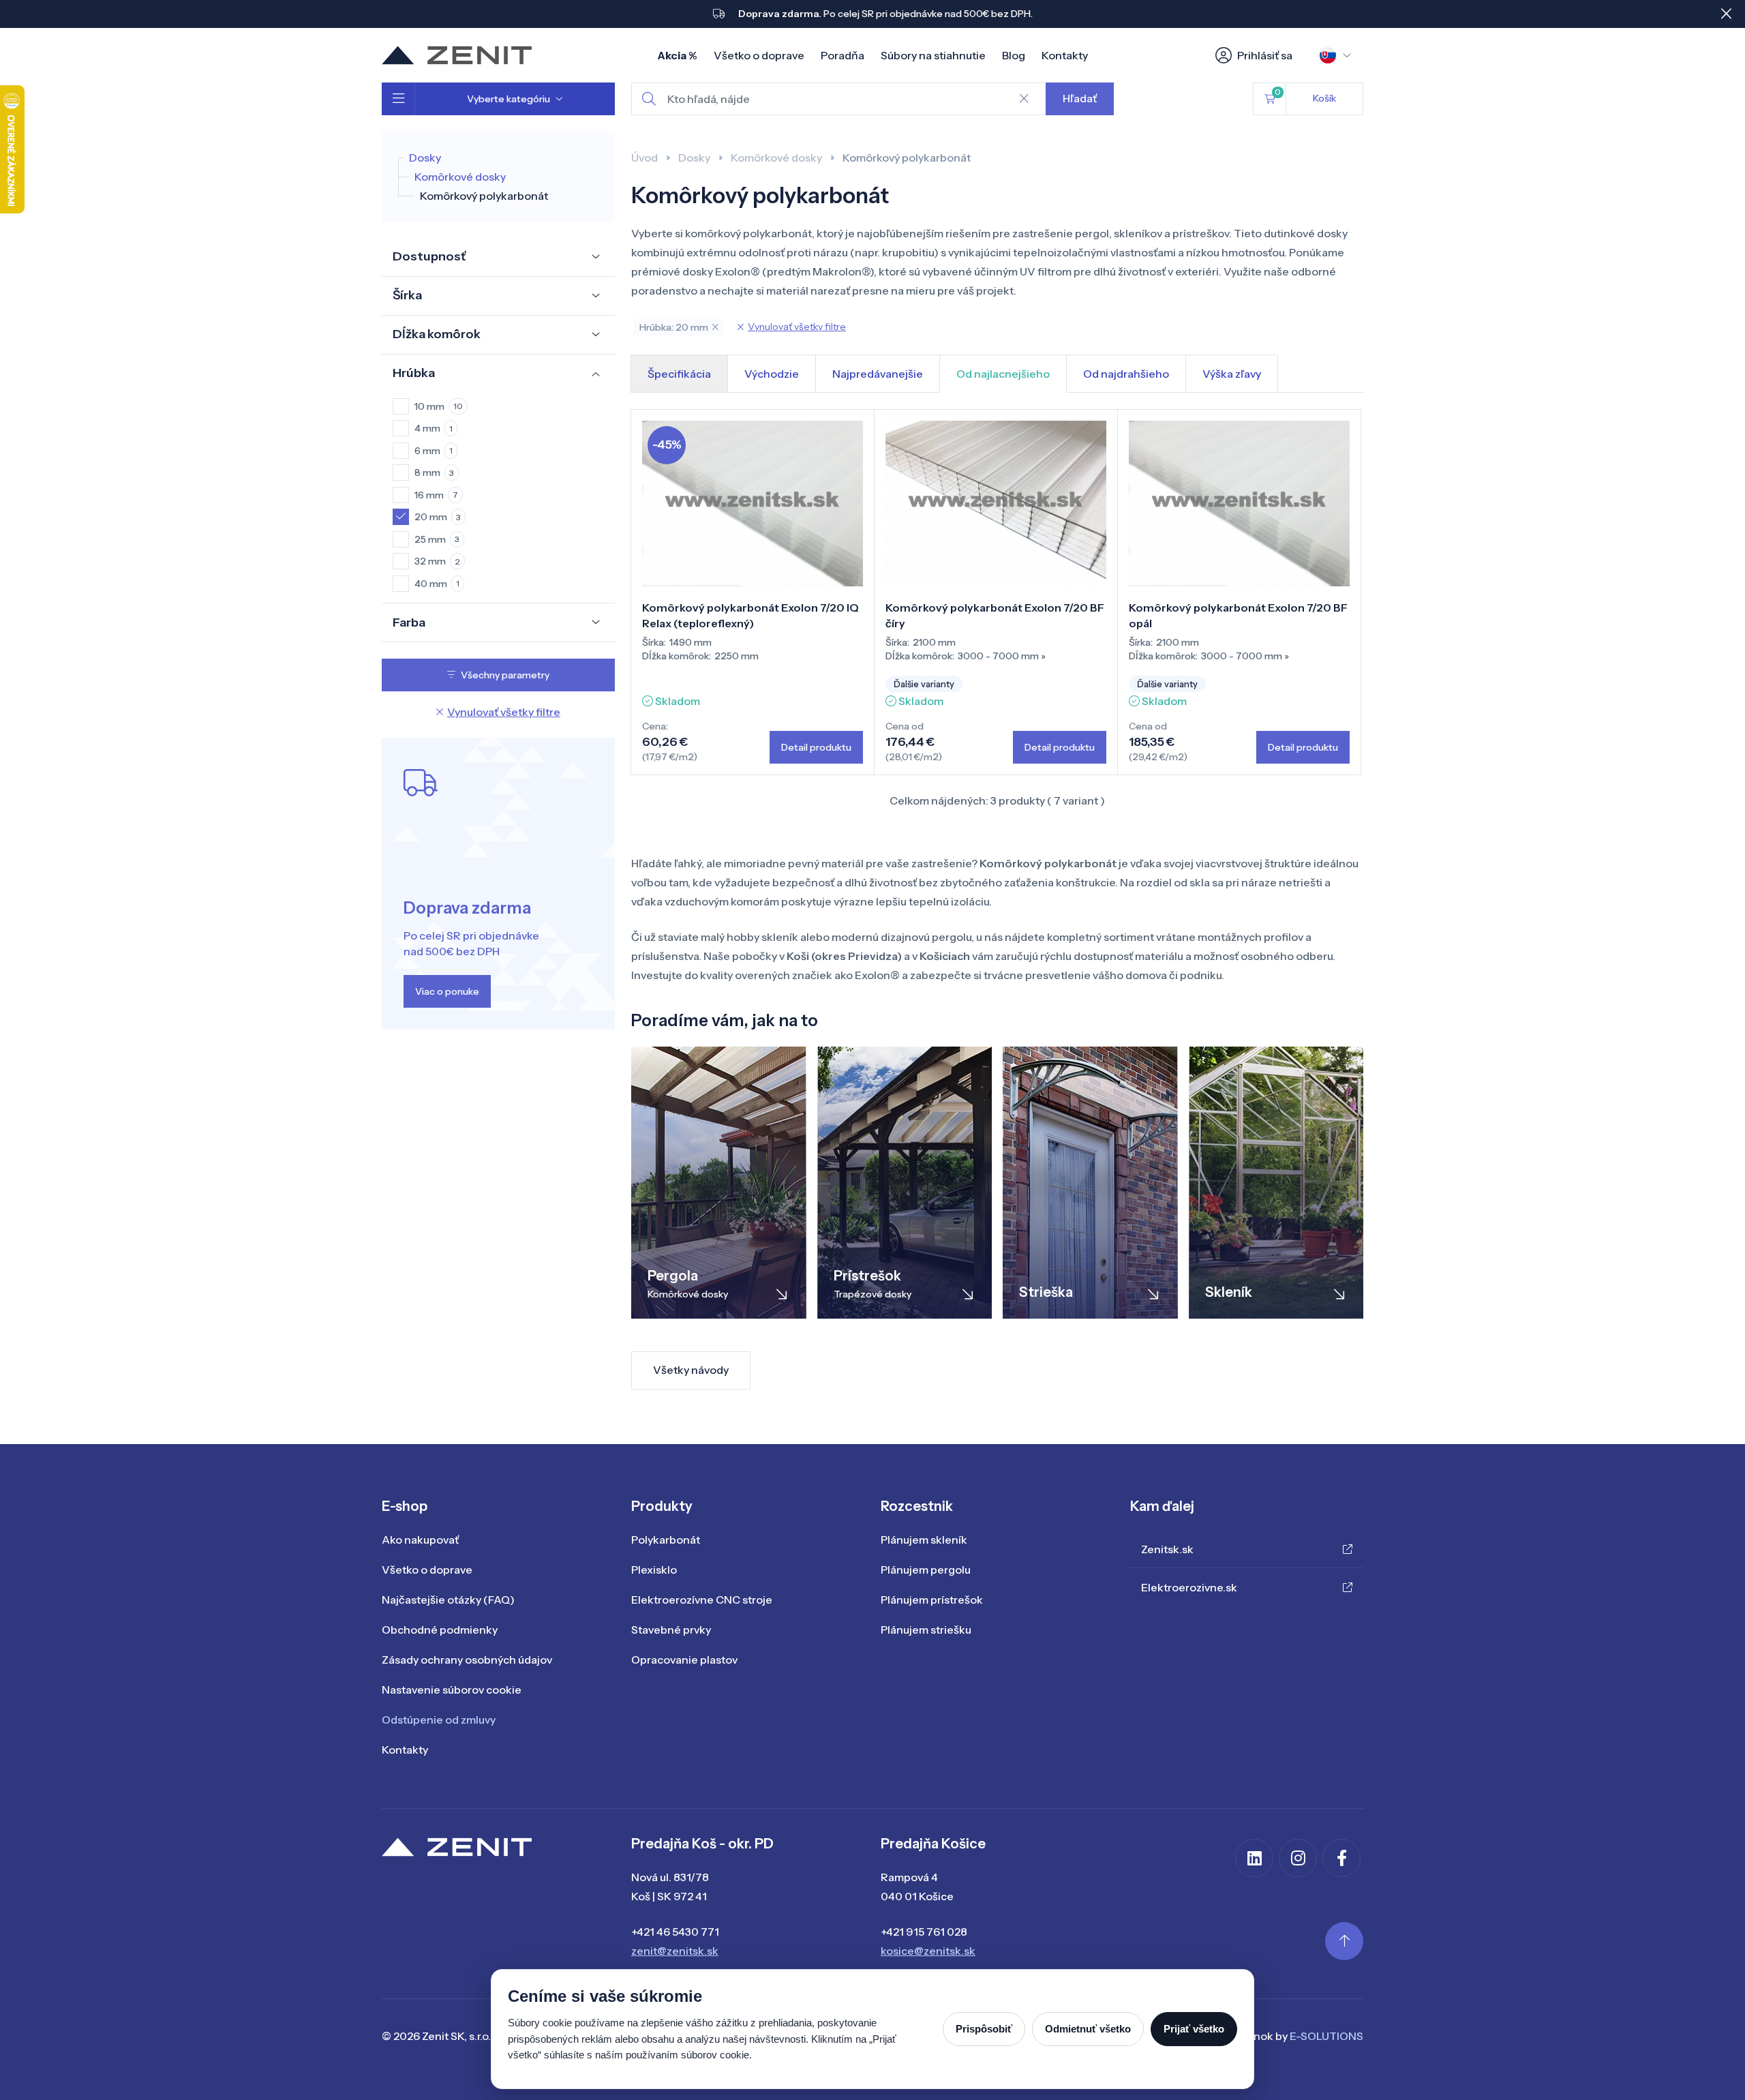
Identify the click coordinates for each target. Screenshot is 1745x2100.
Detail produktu (816, 747)
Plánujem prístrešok (932, 1600)
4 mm (434, 428)
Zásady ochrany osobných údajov (467, 1660)
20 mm (438, 517)
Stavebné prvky (671, 1630)
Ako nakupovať (420, 1540)
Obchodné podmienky (440, 1630)
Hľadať (1080, 98)
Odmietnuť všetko (1088, 2029)
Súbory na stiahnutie (933, 55)
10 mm (439, 406)
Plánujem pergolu (926, 1570)
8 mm (434, 472)
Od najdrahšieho (1126, 374)
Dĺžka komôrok (437, 334)
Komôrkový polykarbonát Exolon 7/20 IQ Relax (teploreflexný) (750, 615)
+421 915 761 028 (924, 1932)
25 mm (437, 539)
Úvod (644, 157)
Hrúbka (414, 373)
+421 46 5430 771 (675, 1932)
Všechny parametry (505, 675)
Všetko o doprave (759, 55)
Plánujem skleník (924, 1540)
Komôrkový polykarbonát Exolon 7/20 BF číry (995, 615)
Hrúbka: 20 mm (674, 327)
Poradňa (843, 55)
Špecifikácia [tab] (679, 374)
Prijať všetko (1194, 2029)
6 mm (434, 451)
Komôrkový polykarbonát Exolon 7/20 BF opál (1238, 615)
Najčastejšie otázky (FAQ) (448, 1600)
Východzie (772, 374)
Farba (409, 622)
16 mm (436, 495)
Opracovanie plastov (684, 1660)
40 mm (437, 584)
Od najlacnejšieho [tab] (1003, 374)
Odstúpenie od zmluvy (439, 1720)
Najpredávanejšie (878, 374)
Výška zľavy (1232, 374)
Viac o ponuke (447, 991)
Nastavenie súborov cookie (452, 1690)
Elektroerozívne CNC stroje (702, 1600)
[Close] (1726, 14)
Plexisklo (654, 1570)
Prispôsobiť (984, 2029)
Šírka (407, 295)
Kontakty (1065, 55)
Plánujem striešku (926, 1630)
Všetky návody (691, 1370)
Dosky (425, 157)
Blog (1014, 55)
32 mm (437, 561)
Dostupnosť (429, 256)
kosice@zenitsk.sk (928, 1951)
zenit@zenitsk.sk (675, 1951)
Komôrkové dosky (460, 177)
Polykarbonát (666, 1540)
